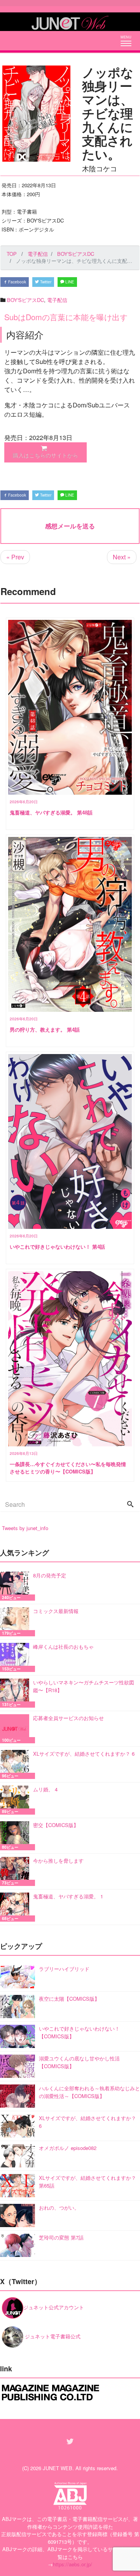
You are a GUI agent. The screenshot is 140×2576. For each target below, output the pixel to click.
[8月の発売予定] (17, 1586)
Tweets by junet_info (25, 1528)
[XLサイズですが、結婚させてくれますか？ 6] (17, 1764)
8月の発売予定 (50, 1575)
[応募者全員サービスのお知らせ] (17, 1729)
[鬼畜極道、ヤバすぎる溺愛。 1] (17, 1907)
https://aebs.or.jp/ (73, 2564)
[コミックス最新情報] (17, 1622)
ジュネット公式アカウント (54, 2307)
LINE (69, 282)
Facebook (17, 282)
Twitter (45, 282)
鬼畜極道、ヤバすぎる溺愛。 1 (68, 1896)
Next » (122, 557)
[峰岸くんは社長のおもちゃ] (17, 1657)
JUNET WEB (58, 2468)
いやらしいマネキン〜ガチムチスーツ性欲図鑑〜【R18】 (84, 1686)
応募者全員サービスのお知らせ (68, 1718)
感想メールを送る (70, 526)
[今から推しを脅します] (17, 1871)
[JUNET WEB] (70, 22)
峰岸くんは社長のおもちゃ (63, 1647)
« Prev (15, 557)
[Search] (130, 1505)
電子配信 (57, 300)
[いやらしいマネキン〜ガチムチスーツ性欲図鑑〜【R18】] (17, 1693)
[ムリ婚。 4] (17, 1800)
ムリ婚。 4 (45, 1789)
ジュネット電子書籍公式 (52, 2336)
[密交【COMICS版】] (17, 1836)
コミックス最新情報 (56, 1611)
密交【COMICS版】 (56, 1825)
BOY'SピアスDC (25, 300)
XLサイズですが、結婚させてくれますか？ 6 (84, 1754)
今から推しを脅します (58, 1861)
